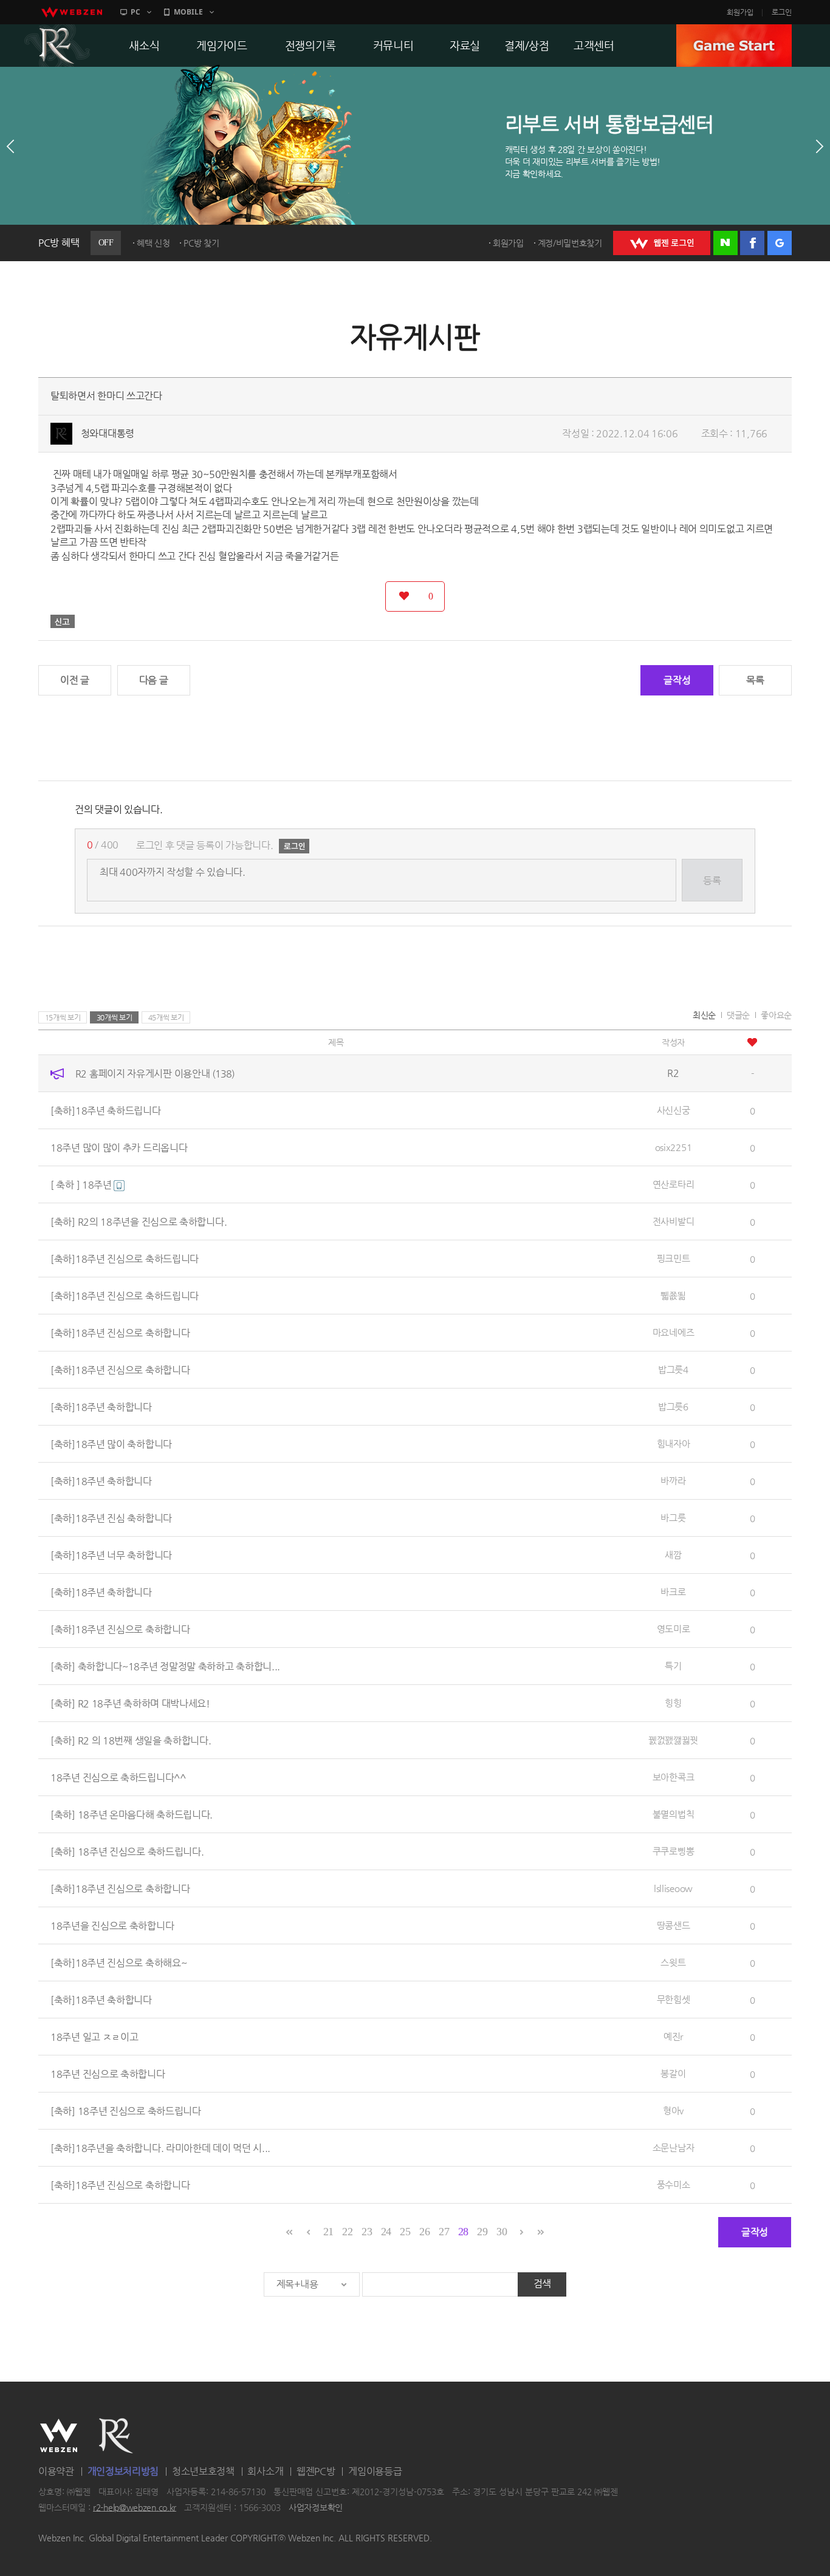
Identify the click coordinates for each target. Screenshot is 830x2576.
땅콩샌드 (674, 1925)
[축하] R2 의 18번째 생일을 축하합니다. (131, 1741)
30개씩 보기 (115, 1017)
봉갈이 (673, 2073)
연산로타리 (674, 1184)
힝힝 (673, 1703)
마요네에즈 (674, 1332)
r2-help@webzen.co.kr (135, 2507)
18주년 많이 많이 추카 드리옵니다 (119, 1148)
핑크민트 (674, 1258)
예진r (673, 2036)
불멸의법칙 (674, 1814)
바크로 (673, 1592)
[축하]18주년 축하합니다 (101, 1407)
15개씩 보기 (63, 1017)
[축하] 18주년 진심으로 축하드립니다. (127, 1852)
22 (347, 2232)
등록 (712, 880)
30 (502, 2232)
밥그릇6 (673, 1406)
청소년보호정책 (203, 2471)
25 (405, 2232)
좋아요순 (776, 1015)
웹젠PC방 (316, 2471)
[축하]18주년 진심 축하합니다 (111, 1518)
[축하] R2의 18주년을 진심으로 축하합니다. (139, 1222)
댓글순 (738, 1015)
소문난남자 (674, 2147)
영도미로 (674, 1629)
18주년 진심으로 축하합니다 (108, 2074)
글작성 (677, 680)
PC (135, 12)
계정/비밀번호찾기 (570, 243)
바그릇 (673, 1518)
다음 (820, 146)
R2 (57, 46)
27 (444, 2232)
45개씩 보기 (166, 1017)
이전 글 (75, 680)
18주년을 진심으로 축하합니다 (112, 1926)
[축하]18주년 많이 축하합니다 (111, 1444)
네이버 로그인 (725, 243)
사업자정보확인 (316, 2507)
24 (386, 2232)
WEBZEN (59, 2436)
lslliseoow (673, 1888)
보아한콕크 (674, 1777)
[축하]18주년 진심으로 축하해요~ (118, 1963)
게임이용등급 (375, 2471)
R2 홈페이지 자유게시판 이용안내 (155, 1074)
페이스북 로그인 (752, 243)
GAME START (734, 46)
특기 (673, 1666)
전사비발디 (674, 1221)
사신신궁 (674, 1110)
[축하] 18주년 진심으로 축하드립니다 (126, 2111)
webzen (72, 12)
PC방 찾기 (201, 243)
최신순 (704, 1015)
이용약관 (56, 2471)
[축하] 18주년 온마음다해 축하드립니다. (132, 1815)
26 (424, 2232)
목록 (755, 680)
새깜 (673, 1555)
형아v (673, 2110)
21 (328, 2232)
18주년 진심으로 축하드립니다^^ (118, 1778)
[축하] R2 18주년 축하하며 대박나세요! (130, 1703)
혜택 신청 (153, 243)
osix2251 (674, 1147)
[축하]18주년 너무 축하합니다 (111, 1555)
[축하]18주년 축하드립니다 (106, 1111)
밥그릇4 (673, 1369)
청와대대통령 (108, 433)
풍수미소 (674, 2185)
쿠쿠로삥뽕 (674, 1851)
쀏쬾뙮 (673, 1295)
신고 (63, 621)
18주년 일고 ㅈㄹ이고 (94, 2037)
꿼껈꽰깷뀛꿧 (673, 1740)
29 (482, 2232)
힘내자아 (674, 1443)
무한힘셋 (674, 1999)
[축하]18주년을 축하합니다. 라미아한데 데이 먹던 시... (160, 2148)
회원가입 (740, 12)
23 (367, 2232)
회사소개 (265, 2471)
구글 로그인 (780, 243)
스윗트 (673, 1962)
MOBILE (188, 12)
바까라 (673, 1481)
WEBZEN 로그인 (662, 243)
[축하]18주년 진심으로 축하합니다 (120, 1333)
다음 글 (154, 680)
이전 (10, 146)
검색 (542, 2284)
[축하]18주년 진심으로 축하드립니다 (125, 1259)
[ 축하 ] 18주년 (82, 1185)
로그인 (782, 12)
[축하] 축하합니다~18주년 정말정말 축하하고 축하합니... (165, 1666)
